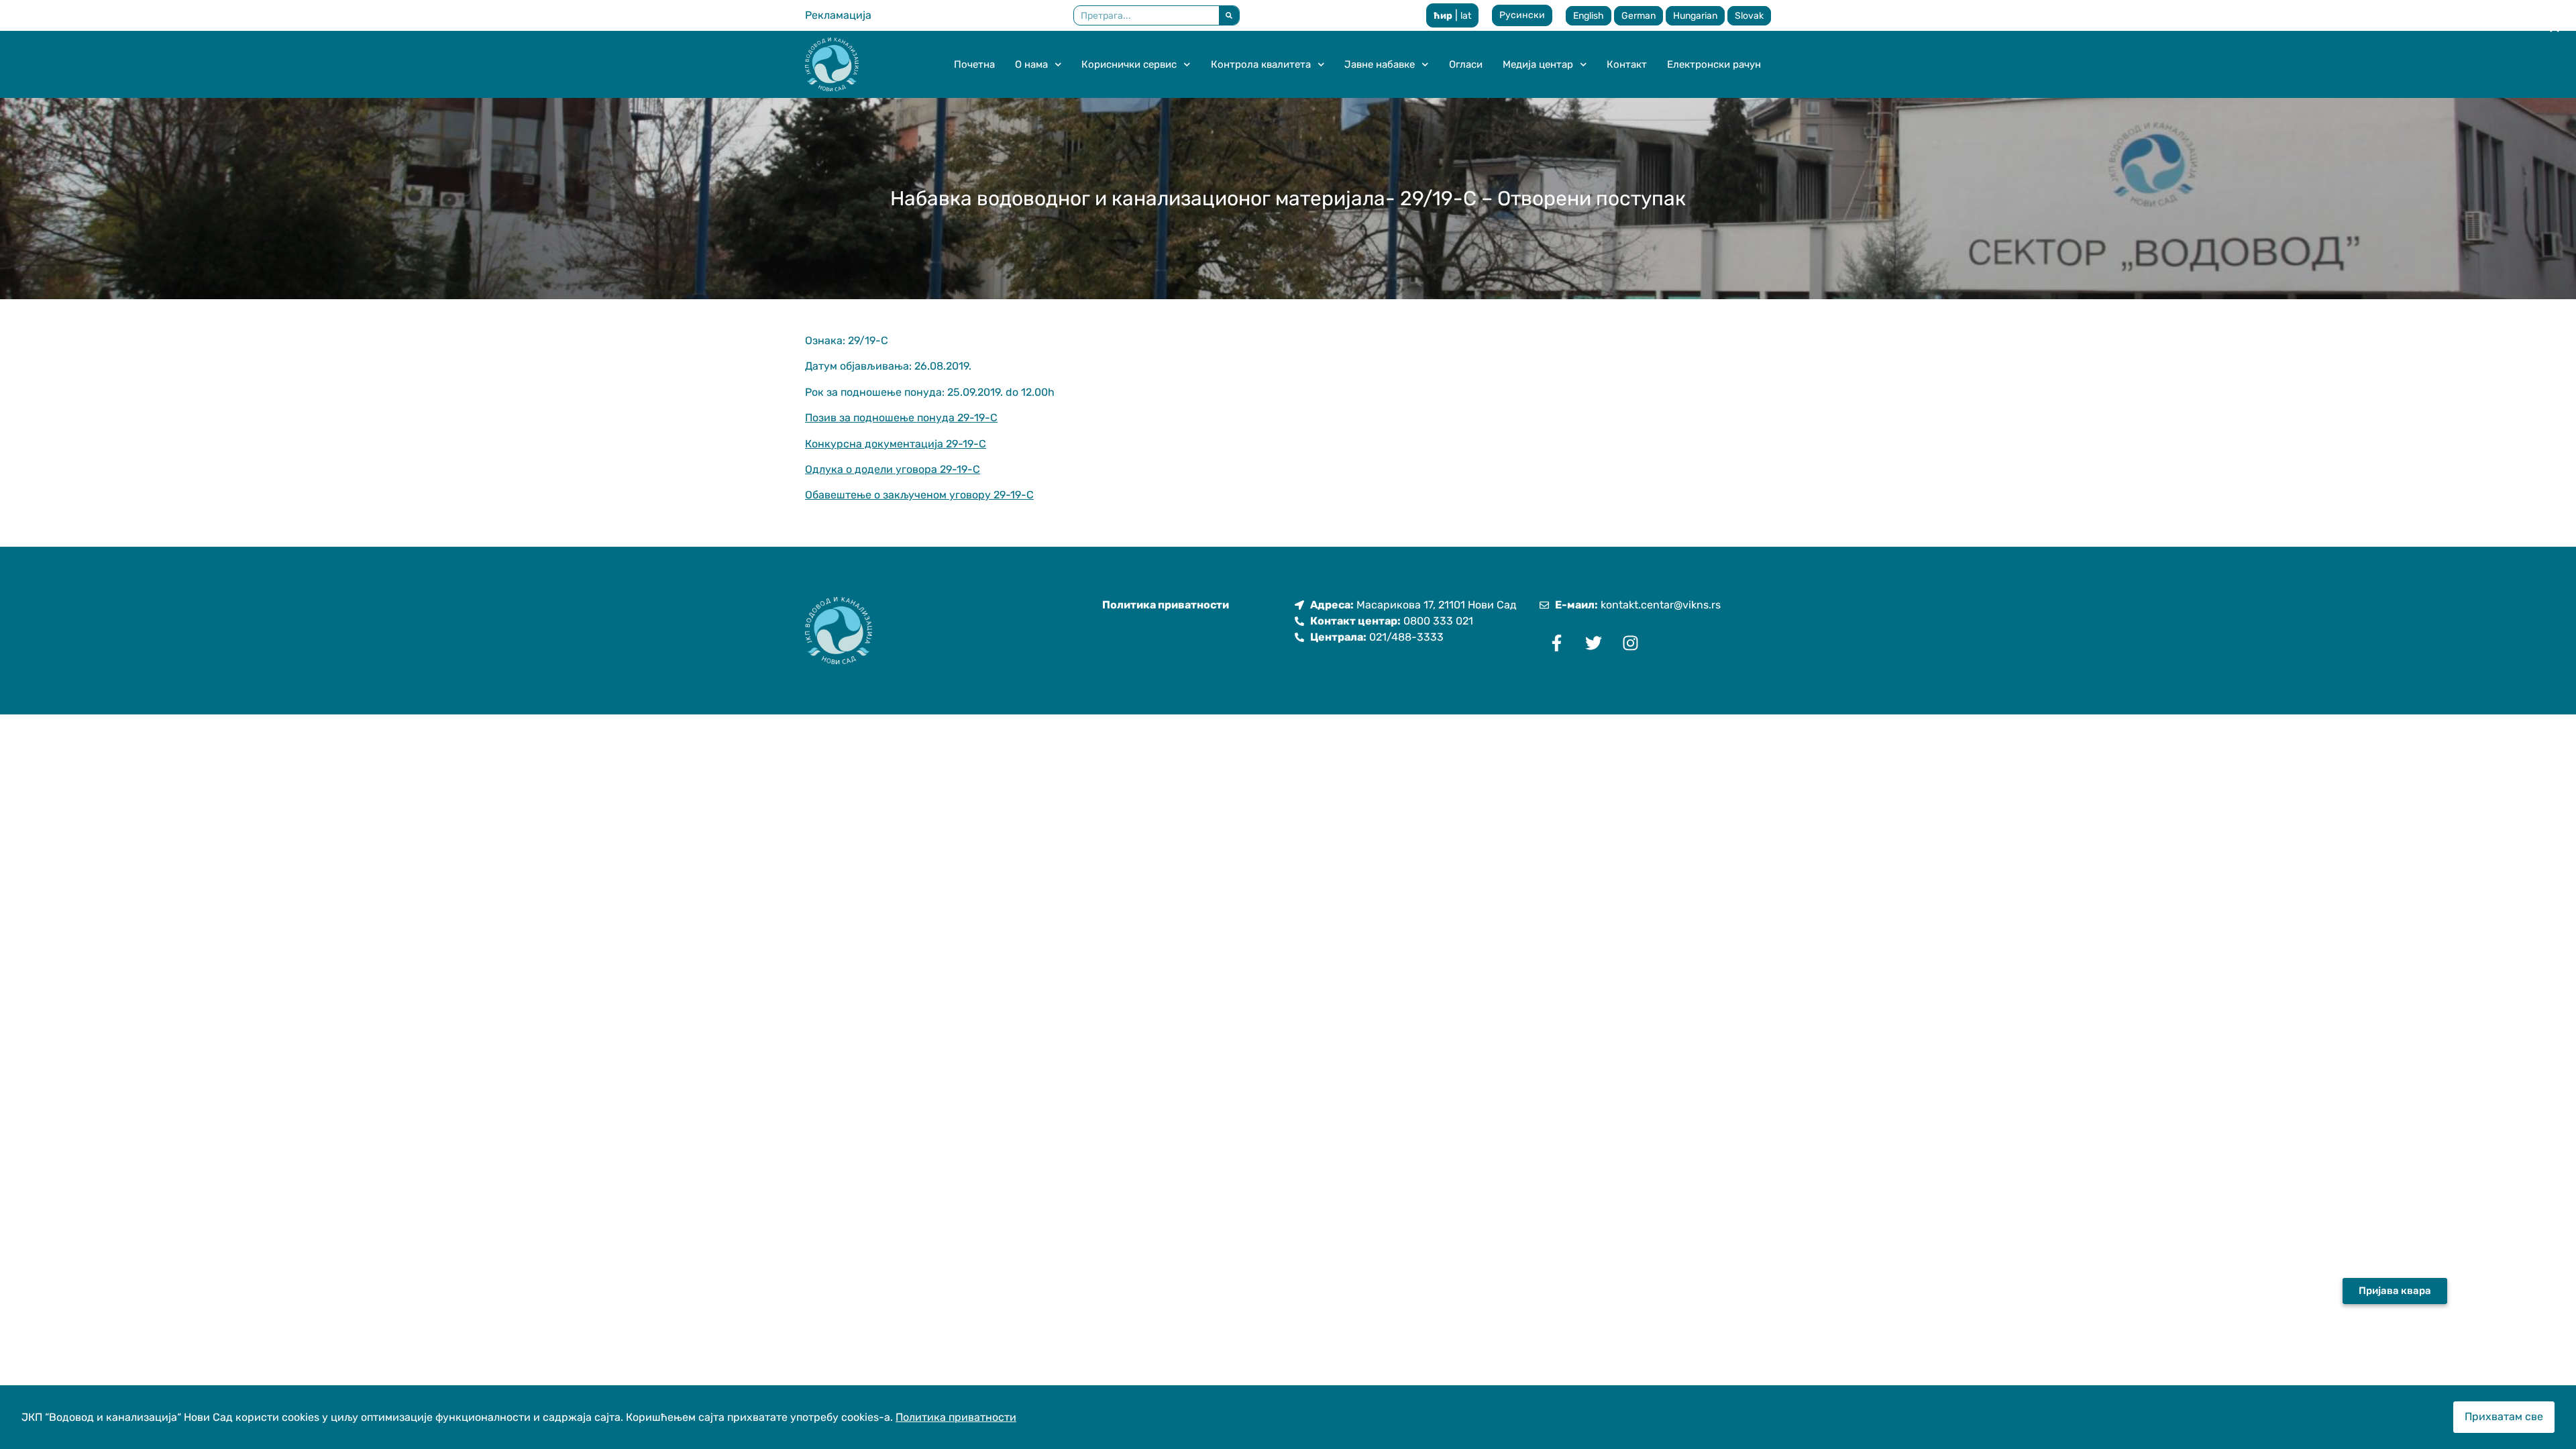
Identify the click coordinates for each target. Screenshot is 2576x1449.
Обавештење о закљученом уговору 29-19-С (919, 495)
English (1589, 16)
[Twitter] (1593, 643)
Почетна (974, 64)
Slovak (1749, 16)
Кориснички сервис (1129, 64)
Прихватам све (2504, 1416)
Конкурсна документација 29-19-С (896, 444)
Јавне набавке (1380, 64)
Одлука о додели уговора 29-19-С (893, 469)
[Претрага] (1229, 15)
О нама (1031, 64)
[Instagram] (1630, 643)
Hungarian (1695, 16)
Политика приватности (956, 1417)
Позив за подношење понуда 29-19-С (901, 418)
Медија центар (1538, 64)
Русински (1522, 15)
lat (1466, 16)
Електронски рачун (1714, 64)
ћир (1443, 16)
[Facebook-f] (1556, 643)
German (1639, 16)
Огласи (1466, 64)
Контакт (1627, 64)
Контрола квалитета (1261, 64)
